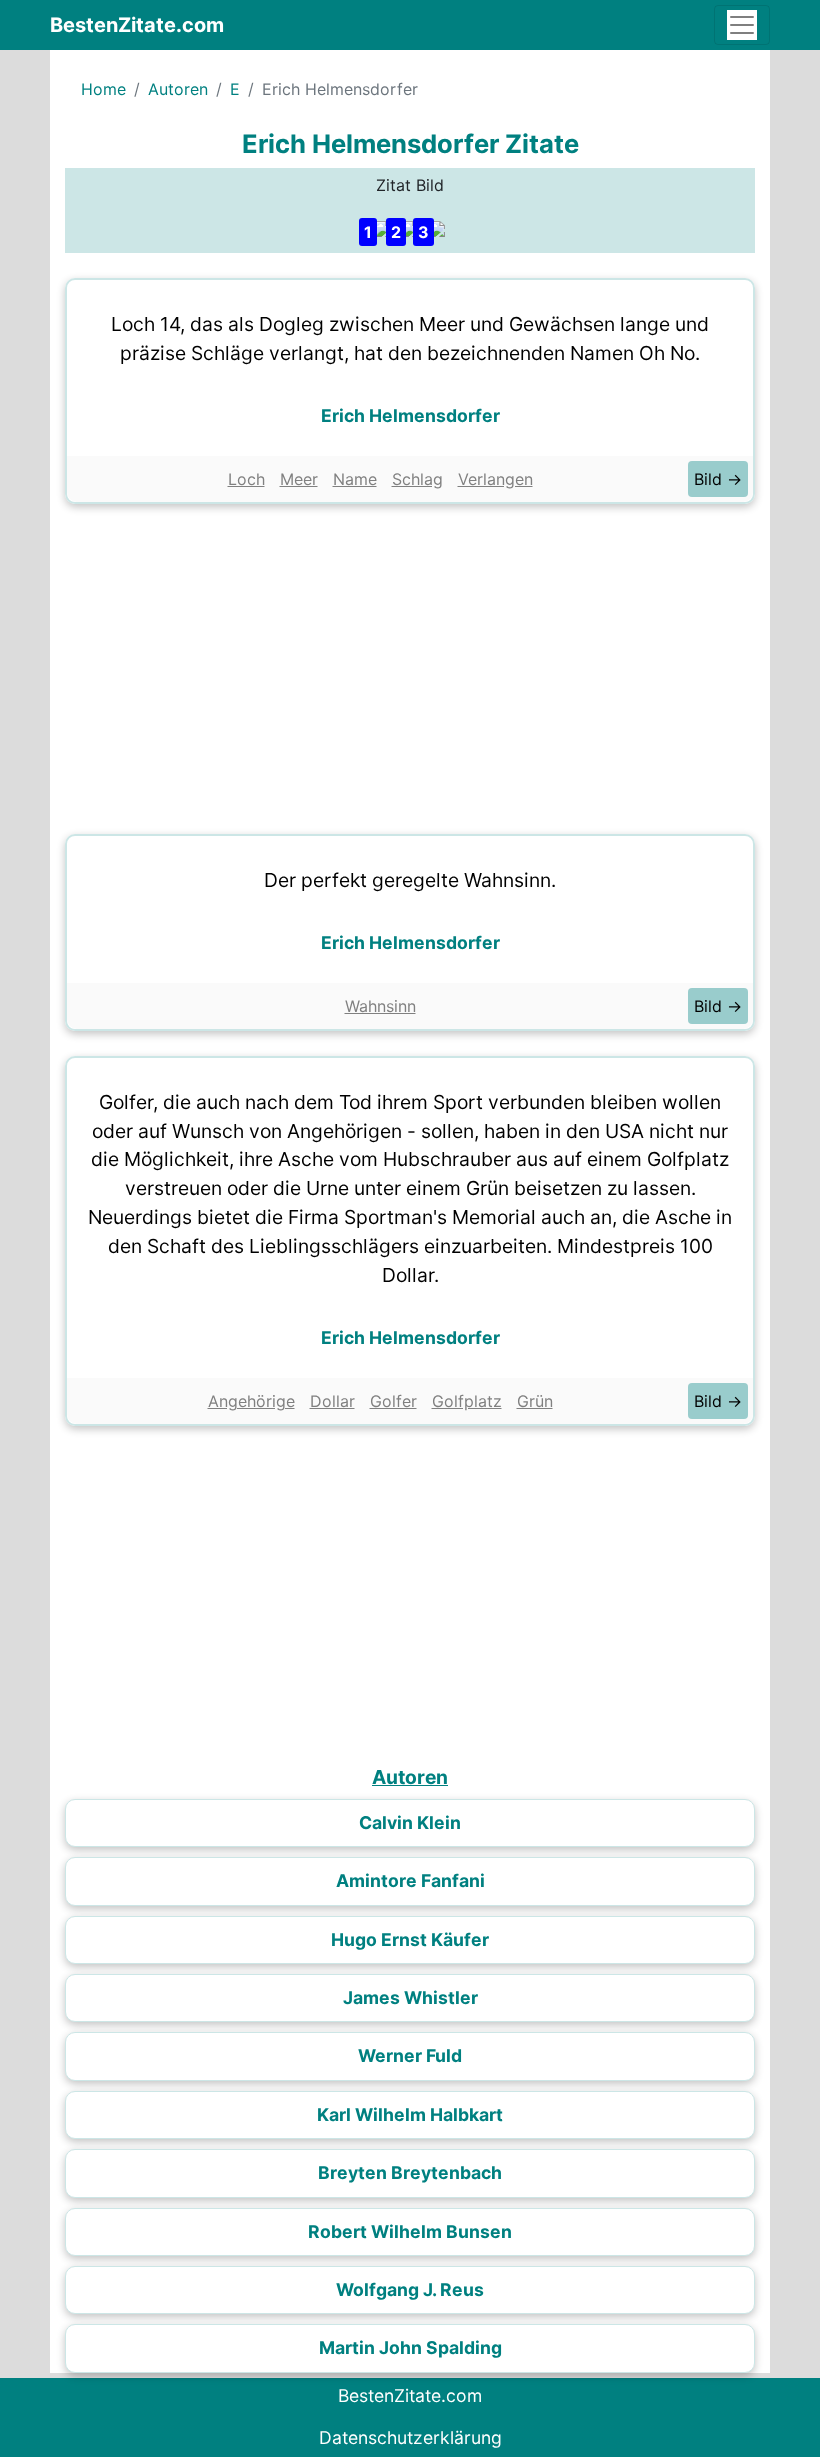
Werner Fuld (410, 2055)
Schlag (417, 479)
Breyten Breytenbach (410, 2172)
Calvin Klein (410, 1822)
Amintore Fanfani (410, 1880)
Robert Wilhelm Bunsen (410, 2231)
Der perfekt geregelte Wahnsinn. (410, 880)
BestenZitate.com (137, 25)
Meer (299, 479)
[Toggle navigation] (742, 25)
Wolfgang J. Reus (410, 2289)
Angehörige (251, 1401)
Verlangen (495, 479)
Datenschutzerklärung (410, 2437)
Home (103, 89)
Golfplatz (467, 1401)
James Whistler (410, 1997)
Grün (535, 1401)
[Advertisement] (410, 664)
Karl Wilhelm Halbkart (410, 2114)
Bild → (718, 479)
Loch (246, 479)
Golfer (393, 1401)
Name (355, 479)
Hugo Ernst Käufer (410, 1939)
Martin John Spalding (410, 2347)
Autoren (178, 89)
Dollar (332, 1401)
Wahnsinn (380, 1006)
